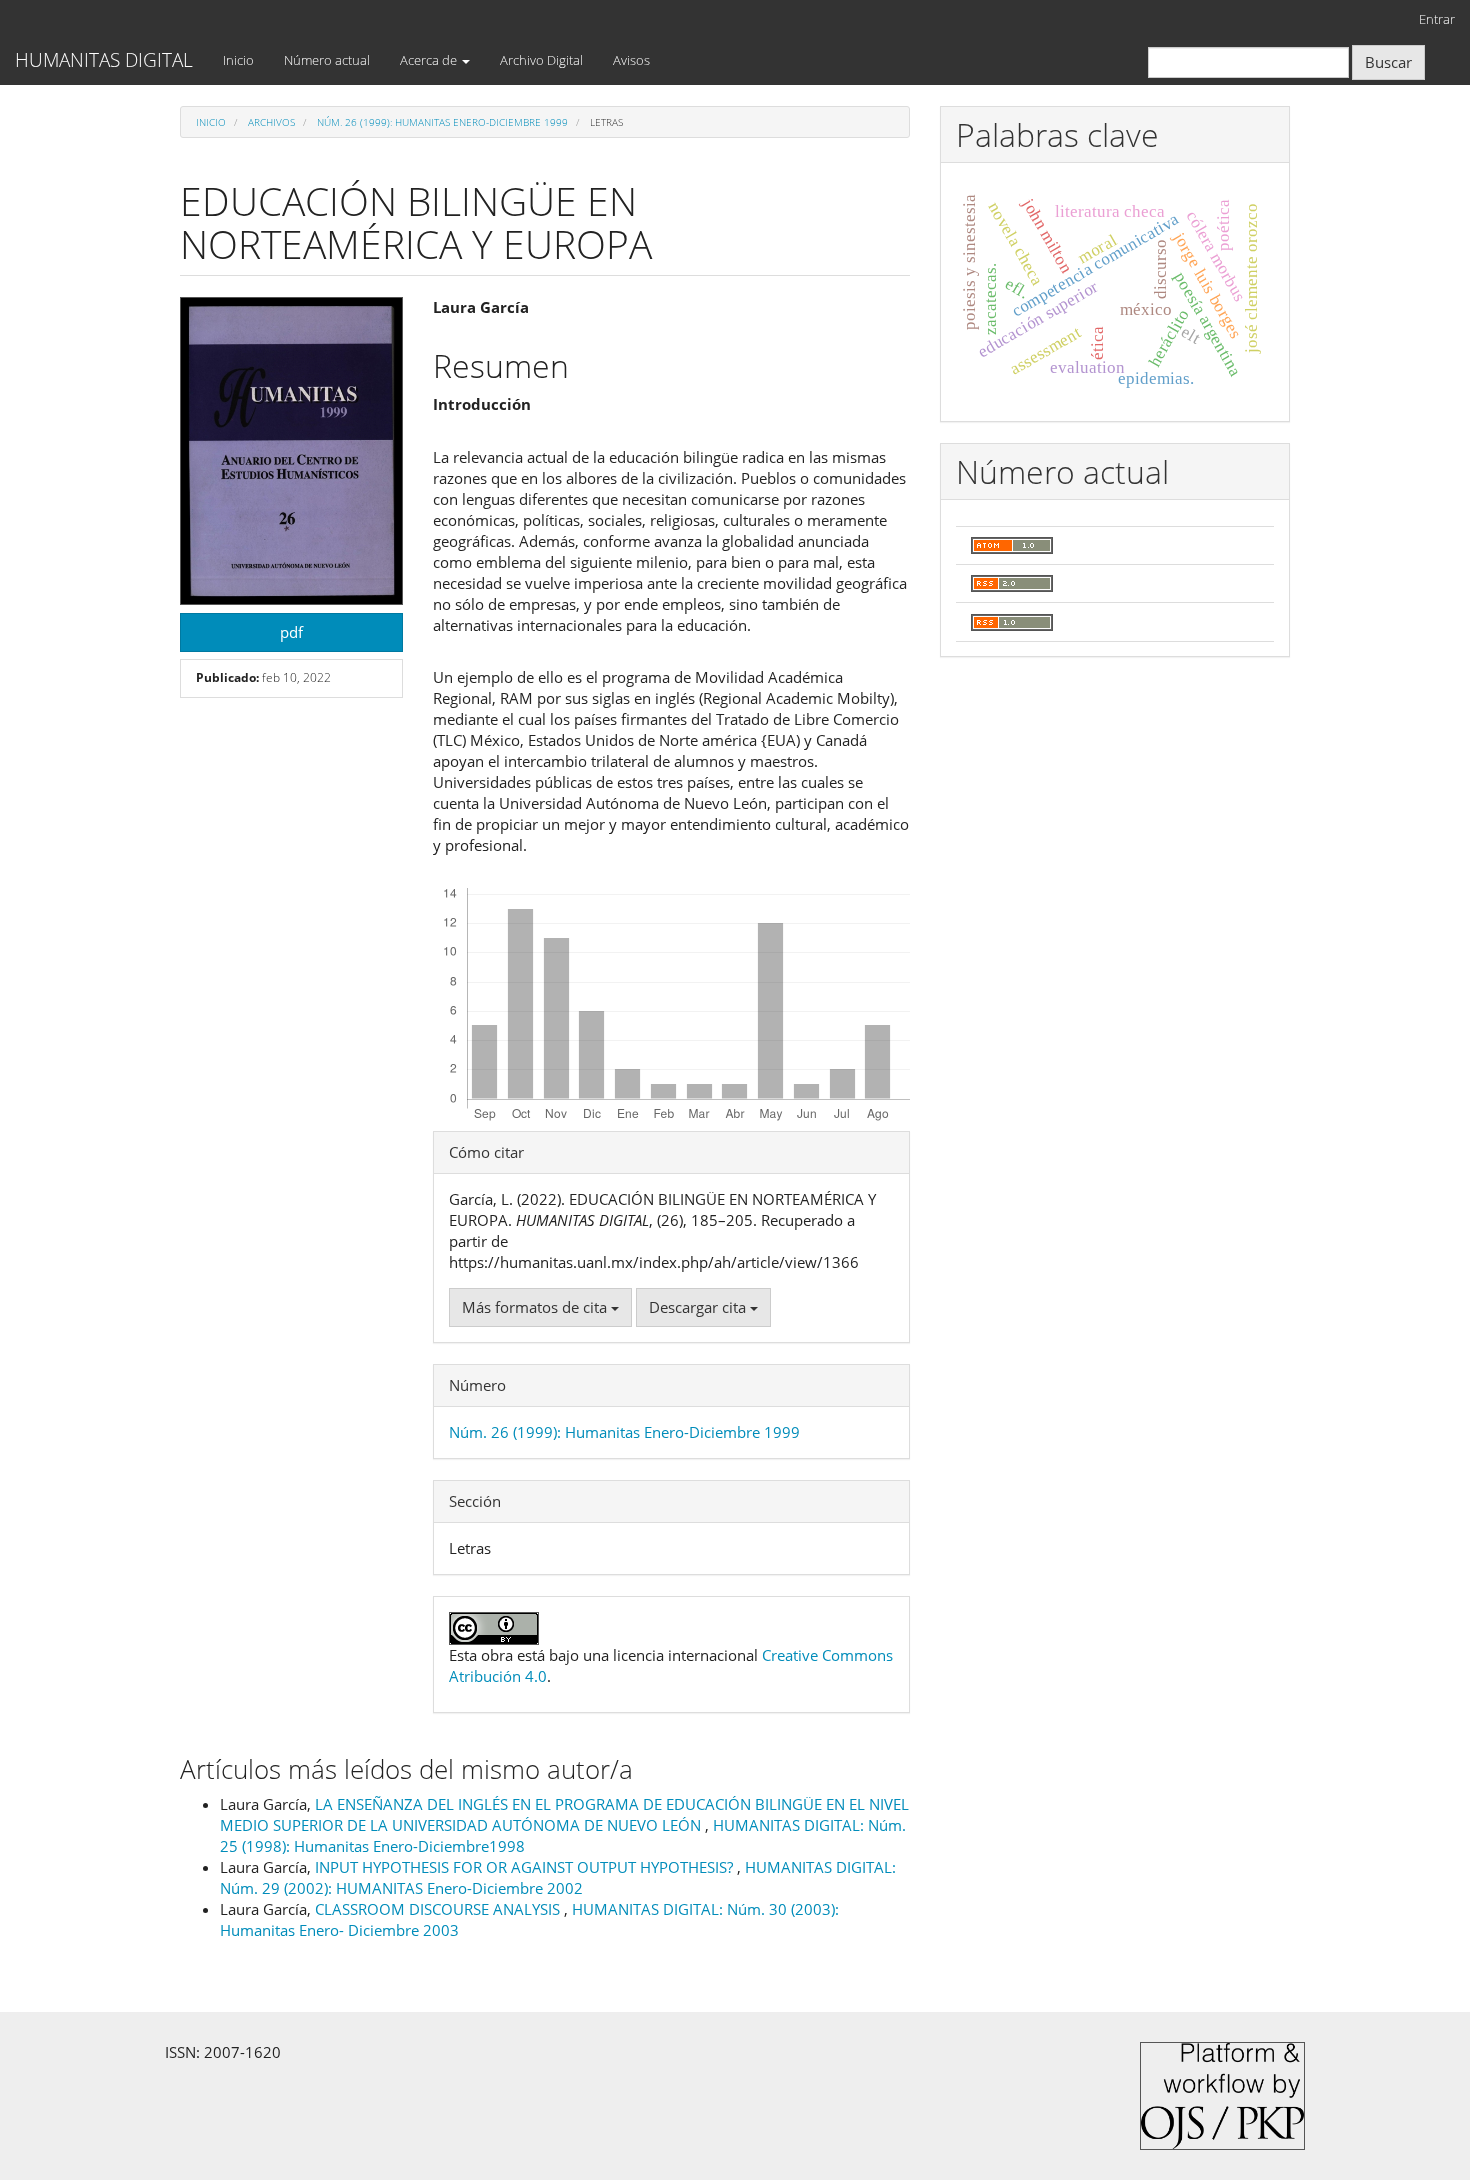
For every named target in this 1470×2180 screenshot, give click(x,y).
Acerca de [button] (430, 60)
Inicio (238, 60)
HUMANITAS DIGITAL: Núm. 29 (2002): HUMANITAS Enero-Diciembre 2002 (558, 1877)
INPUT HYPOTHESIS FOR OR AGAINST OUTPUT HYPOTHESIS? (526, 1867)
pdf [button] (291, 632)
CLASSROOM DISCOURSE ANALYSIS (439, 1909)
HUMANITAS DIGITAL (104, 60)
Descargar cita (699, 1307)
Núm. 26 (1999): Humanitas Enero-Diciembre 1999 (442, 122)
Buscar (1388, 62)
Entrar (1437, 19)
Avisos (631, 60)
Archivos (271, 122)
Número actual (327, 60)
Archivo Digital (541, 60)
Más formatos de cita (536, 1307)
